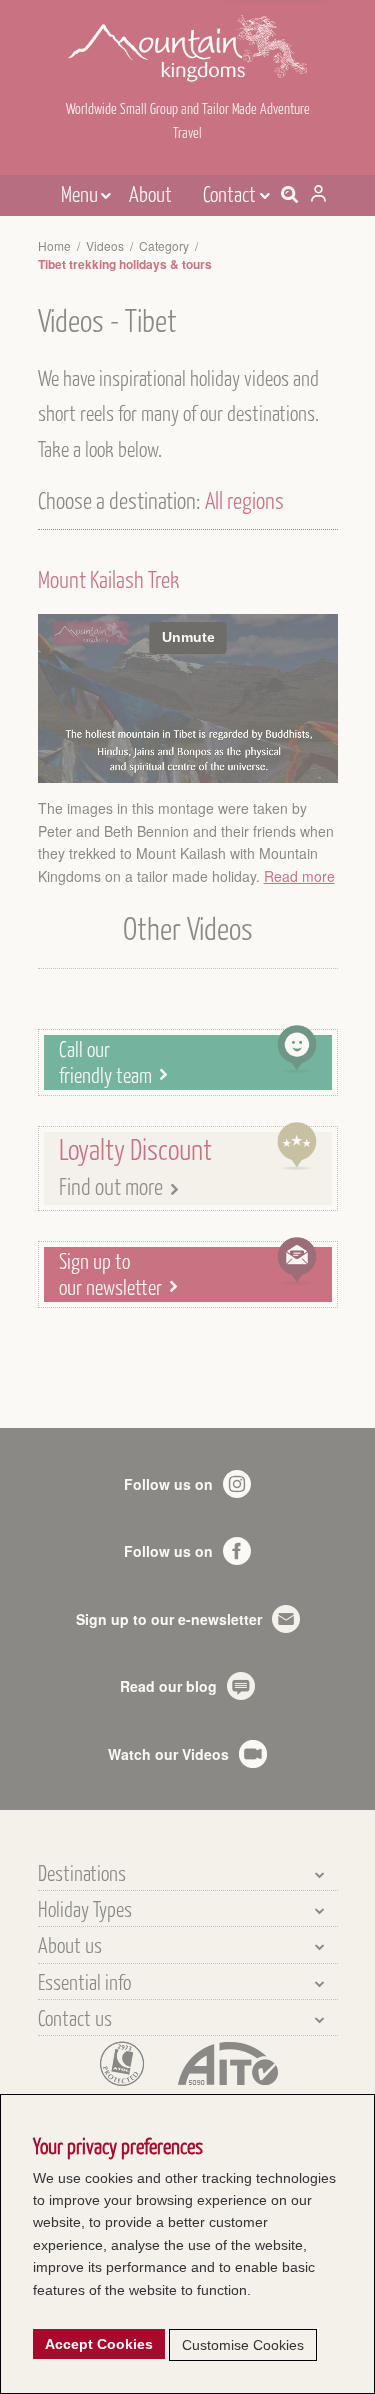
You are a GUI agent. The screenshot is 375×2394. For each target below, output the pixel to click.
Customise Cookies (243, 2345)
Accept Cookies (99, 2344)
